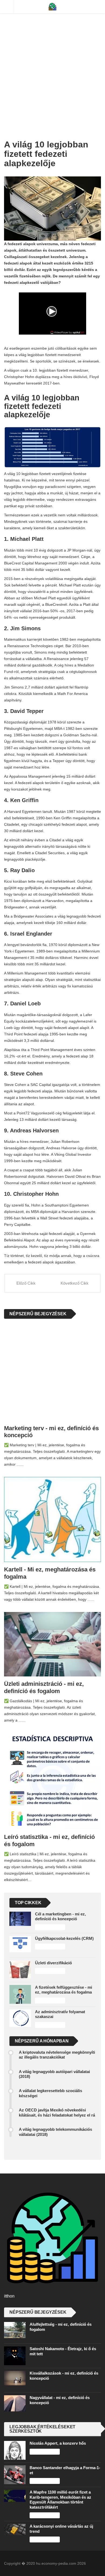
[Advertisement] (52, 63)
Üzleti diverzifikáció (53, 1963)
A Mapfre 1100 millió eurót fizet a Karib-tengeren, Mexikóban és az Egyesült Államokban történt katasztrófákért (60, 2499)
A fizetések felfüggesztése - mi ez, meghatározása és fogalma (64, 1990)
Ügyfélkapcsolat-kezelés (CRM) (64, 1938)
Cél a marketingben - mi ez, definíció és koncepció (60, 1916)
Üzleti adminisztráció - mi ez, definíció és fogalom (44, 1687)
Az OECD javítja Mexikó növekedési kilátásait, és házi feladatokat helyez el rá (57, 2112)
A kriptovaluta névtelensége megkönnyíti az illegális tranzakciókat (57, 2055)
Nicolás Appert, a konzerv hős (58, 2443)
